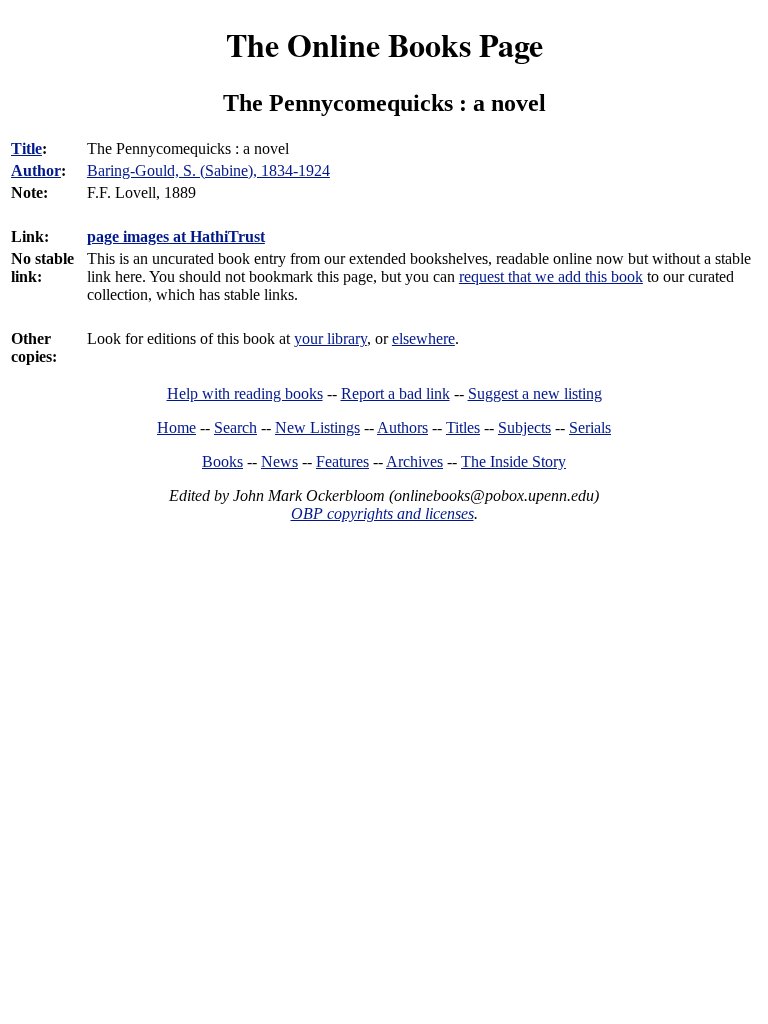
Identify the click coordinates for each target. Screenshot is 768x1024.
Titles (463, 427)
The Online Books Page (384, 44)
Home (176, 427)
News (279, 461)
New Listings (317, 427)
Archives (414, 461)
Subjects (524, 427)
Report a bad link (395, 393)
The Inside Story (513, 461)
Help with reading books (245, 393)
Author (36, 170)
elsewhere (423, 338)
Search (235, 427)
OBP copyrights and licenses (382, 513)
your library (330, 338)
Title (26, 148)
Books (222, 461)
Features (342, 461)
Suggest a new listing (535, 393)
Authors (402, 427)
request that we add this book (551, 276)
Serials (590, 427)
